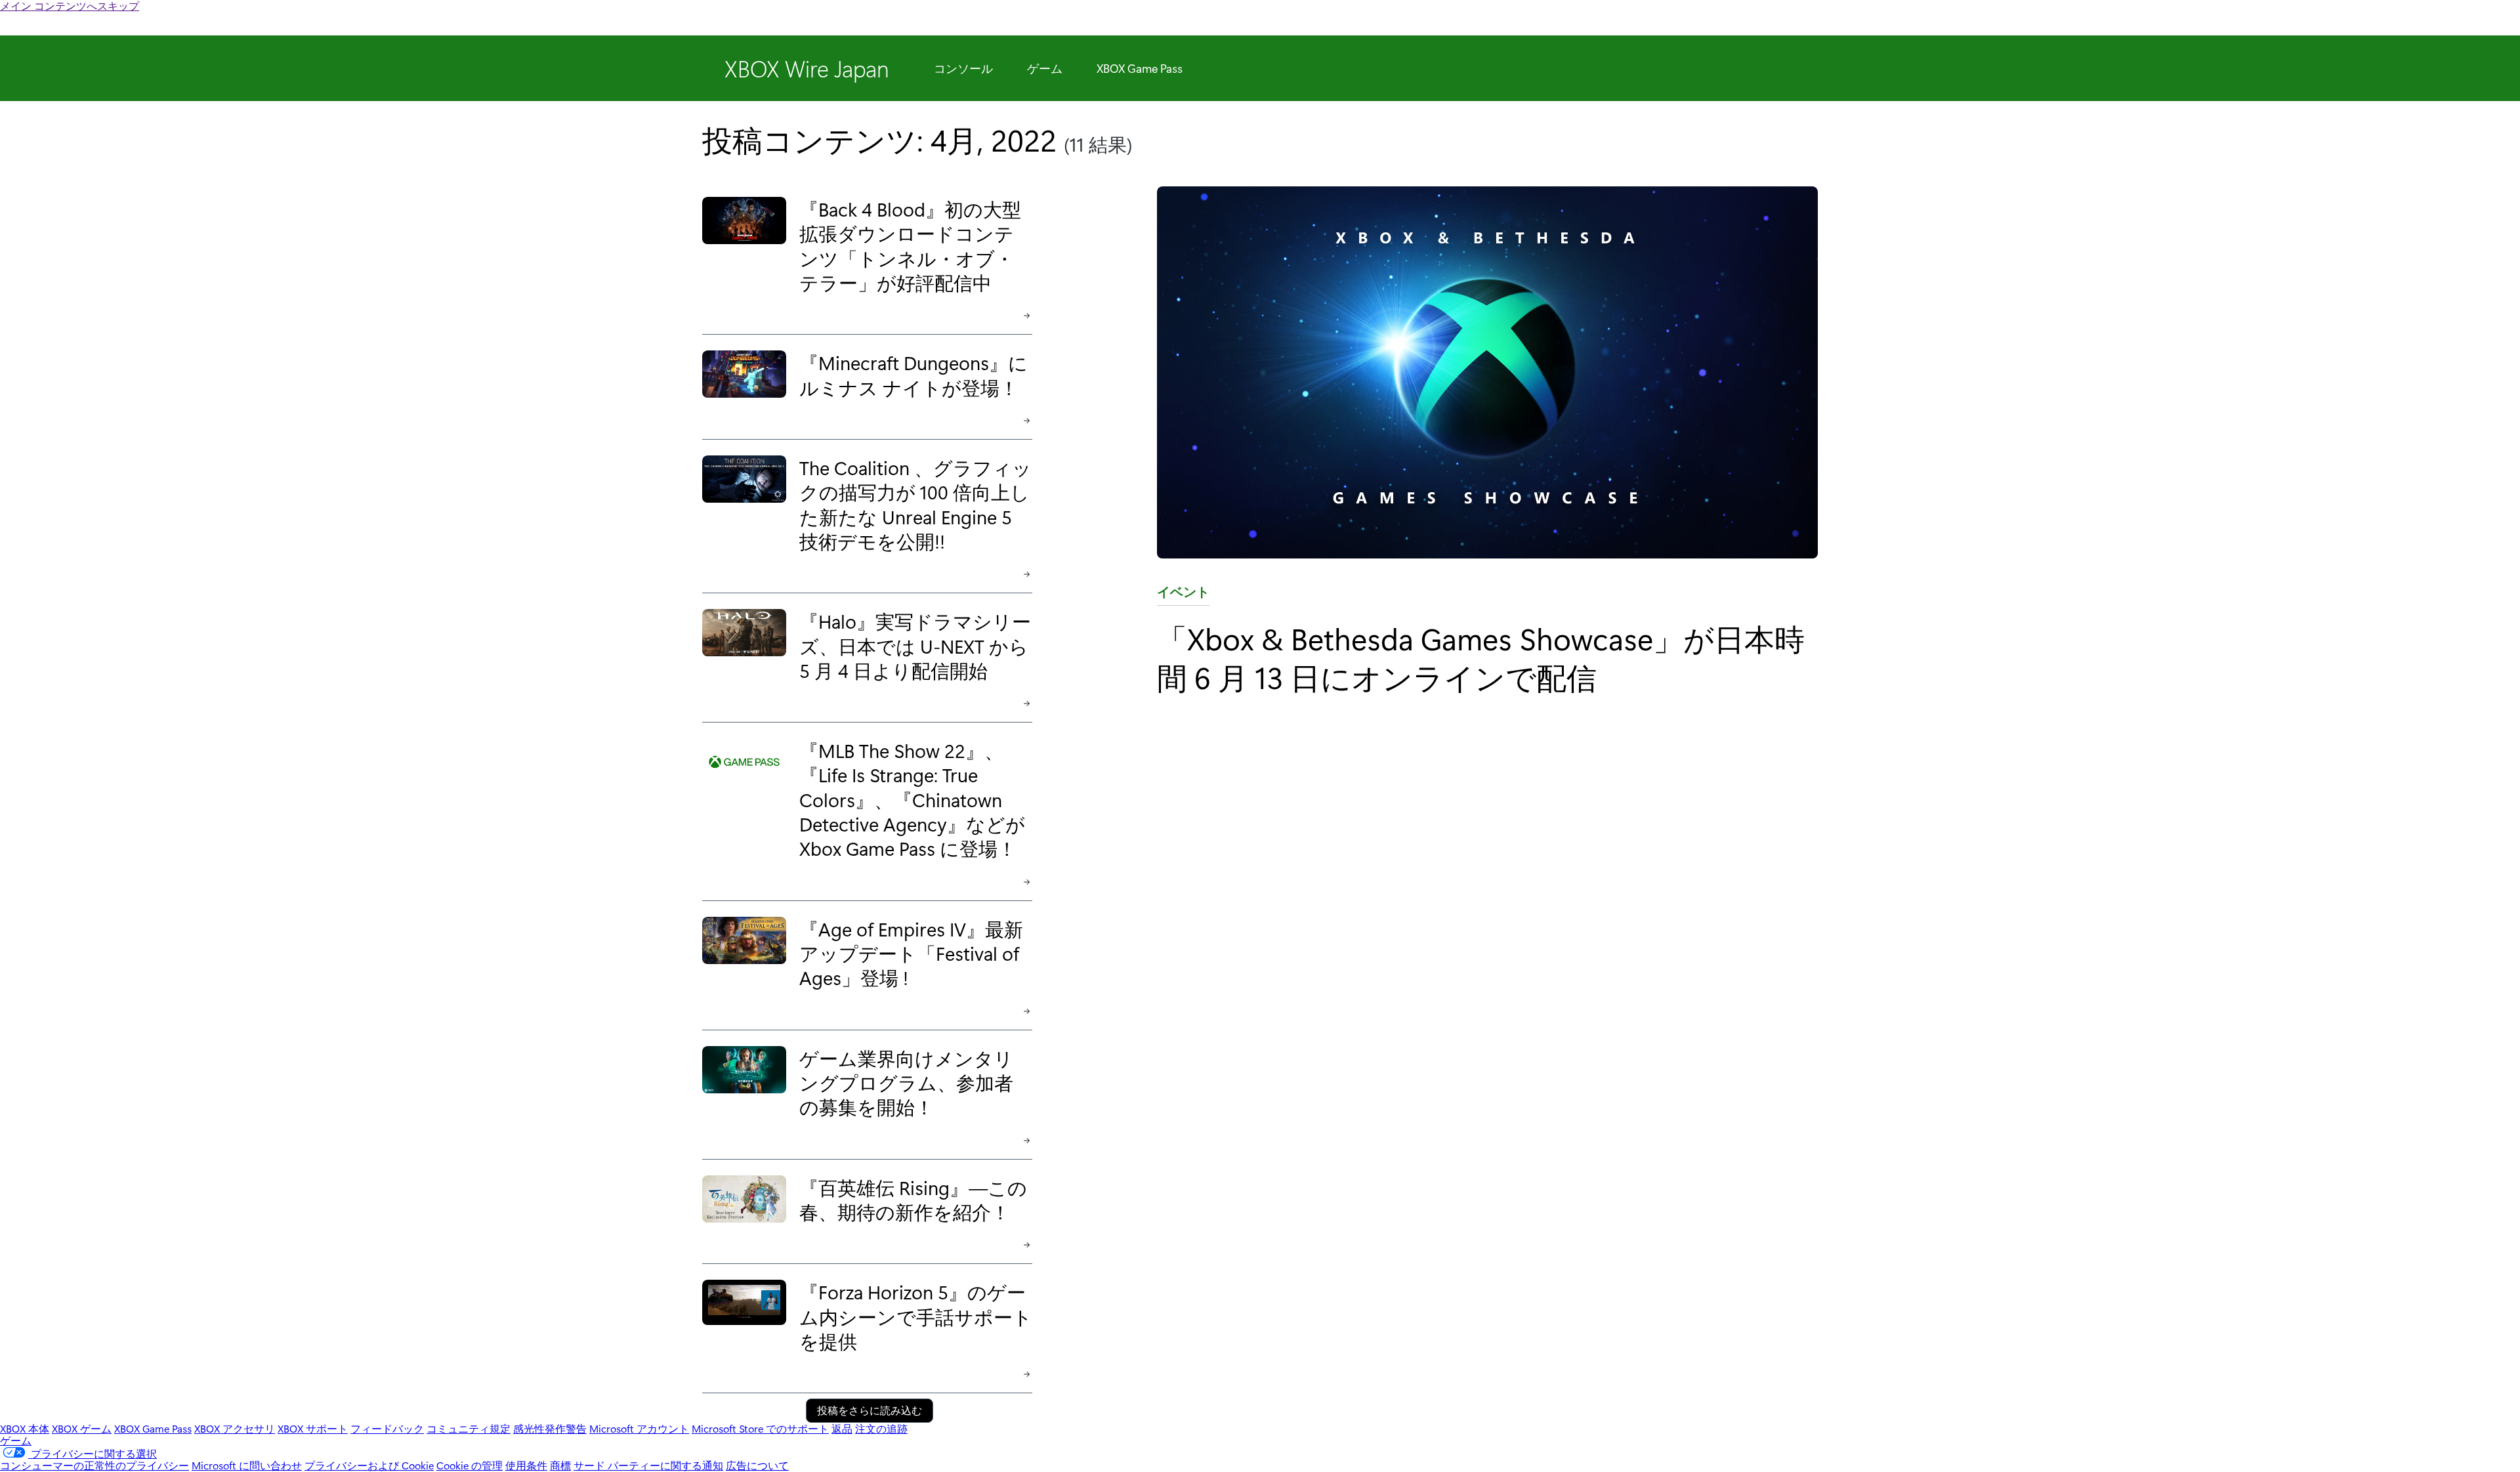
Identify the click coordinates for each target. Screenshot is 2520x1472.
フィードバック (387, 1428)
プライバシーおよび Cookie (369, 1465)
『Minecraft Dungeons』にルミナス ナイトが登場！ (913, 374)
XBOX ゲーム (82, 1428)
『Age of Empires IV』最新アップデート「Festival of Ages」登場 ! (911, 953)
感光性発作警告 (550, 1428)
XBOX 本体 (25, 1428)
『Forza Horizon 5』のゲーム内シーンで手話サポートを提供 (916, 1316)
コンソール (963, 68)
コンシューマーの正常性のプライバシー (94, 1465)
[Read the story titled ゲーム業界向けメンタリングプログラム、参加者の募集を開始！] (744, 1092)
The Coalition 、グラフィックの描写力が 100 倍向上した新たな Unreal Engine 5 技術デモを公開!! (915, 504)
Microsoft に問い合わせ (247, 1465)
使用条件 (526, 1465)
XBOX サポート (313, 1428)
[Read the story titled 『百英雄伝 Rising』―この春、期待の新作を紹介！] (744, 1209)
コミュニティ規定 (469, 1428)
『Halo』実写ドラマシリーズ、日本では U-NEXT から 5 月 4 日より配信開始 (915, 645)
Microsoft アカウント (639, 1428)
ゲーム (1045, 68)
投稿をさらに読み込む (870, 1410)
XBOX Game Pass (1140, 68)
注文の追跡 (881, 1428)
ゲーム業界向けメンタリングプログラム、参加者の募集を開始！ (906, 1082)
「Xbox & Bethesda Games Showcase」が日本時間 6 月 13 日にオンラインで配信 (1481, 657)
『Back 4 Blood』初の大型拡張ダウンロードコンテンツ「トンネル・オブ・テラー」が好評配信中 (910, 245)
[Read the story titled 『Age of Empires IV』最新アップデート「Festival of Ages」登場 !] (744, 963)
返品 (842, 1428)
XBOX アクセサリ (235, 1428)
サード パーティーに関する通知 (648, 1465)
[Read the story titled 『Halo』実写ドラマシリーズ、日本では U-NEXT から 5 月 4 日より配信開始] (744, 655)
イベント (1183, 594)
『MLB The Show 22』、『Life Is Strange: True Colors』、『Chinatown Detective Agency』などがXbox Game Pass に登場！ (912, 799)
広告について (757, 1465)
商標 (560, 1465)
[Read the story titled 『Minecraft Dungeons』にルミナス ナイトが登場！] (744, 384)
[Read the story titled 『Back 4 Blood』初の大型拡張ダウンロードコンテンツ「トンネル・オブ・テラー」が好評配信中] (744, 255)
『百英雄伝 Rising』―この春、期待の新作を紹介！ (913, 1199)
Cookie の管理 (470, 1465)
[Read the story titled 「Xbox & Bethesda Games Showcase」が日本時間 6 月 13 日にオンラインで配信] (1487, 373)
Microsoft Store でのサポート (760, 1428)
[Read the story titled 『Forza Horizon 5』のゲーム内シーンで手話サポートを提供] (744, 1326)
